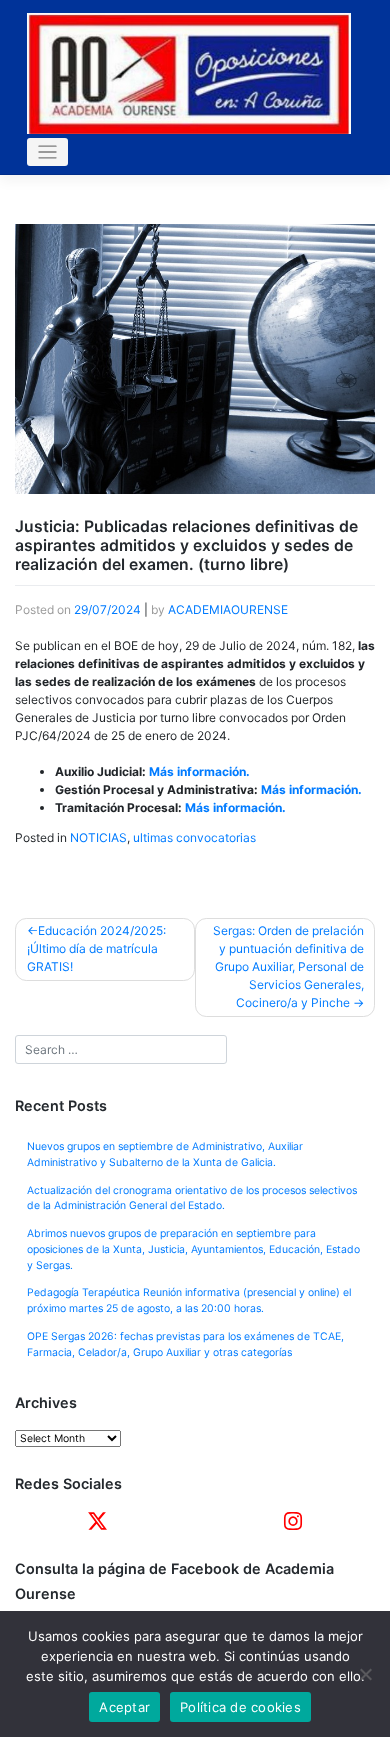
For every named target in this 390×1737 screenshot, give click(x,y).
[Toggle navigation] (47, 152)
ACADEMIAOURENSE (228, 609)
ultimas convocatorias (194, 837)
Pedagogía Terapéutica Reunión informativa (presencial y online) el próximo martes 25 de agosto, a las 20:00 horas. (189, 1300)
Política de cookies (240, 1707)
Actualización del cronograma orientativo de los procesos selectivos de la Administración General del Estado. (192, 1198)
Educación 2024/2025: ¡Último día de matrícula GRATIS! (96, 948)
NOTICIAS (98, 837)
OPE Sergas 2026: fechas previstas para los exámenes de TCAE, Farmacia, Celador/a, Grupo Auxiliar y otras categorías (185, 1344)
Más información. (199, 771)
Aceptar (124, 1707)
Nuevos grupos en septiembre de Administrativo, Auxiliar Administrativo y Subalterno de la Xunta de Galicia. (165, 1154)
